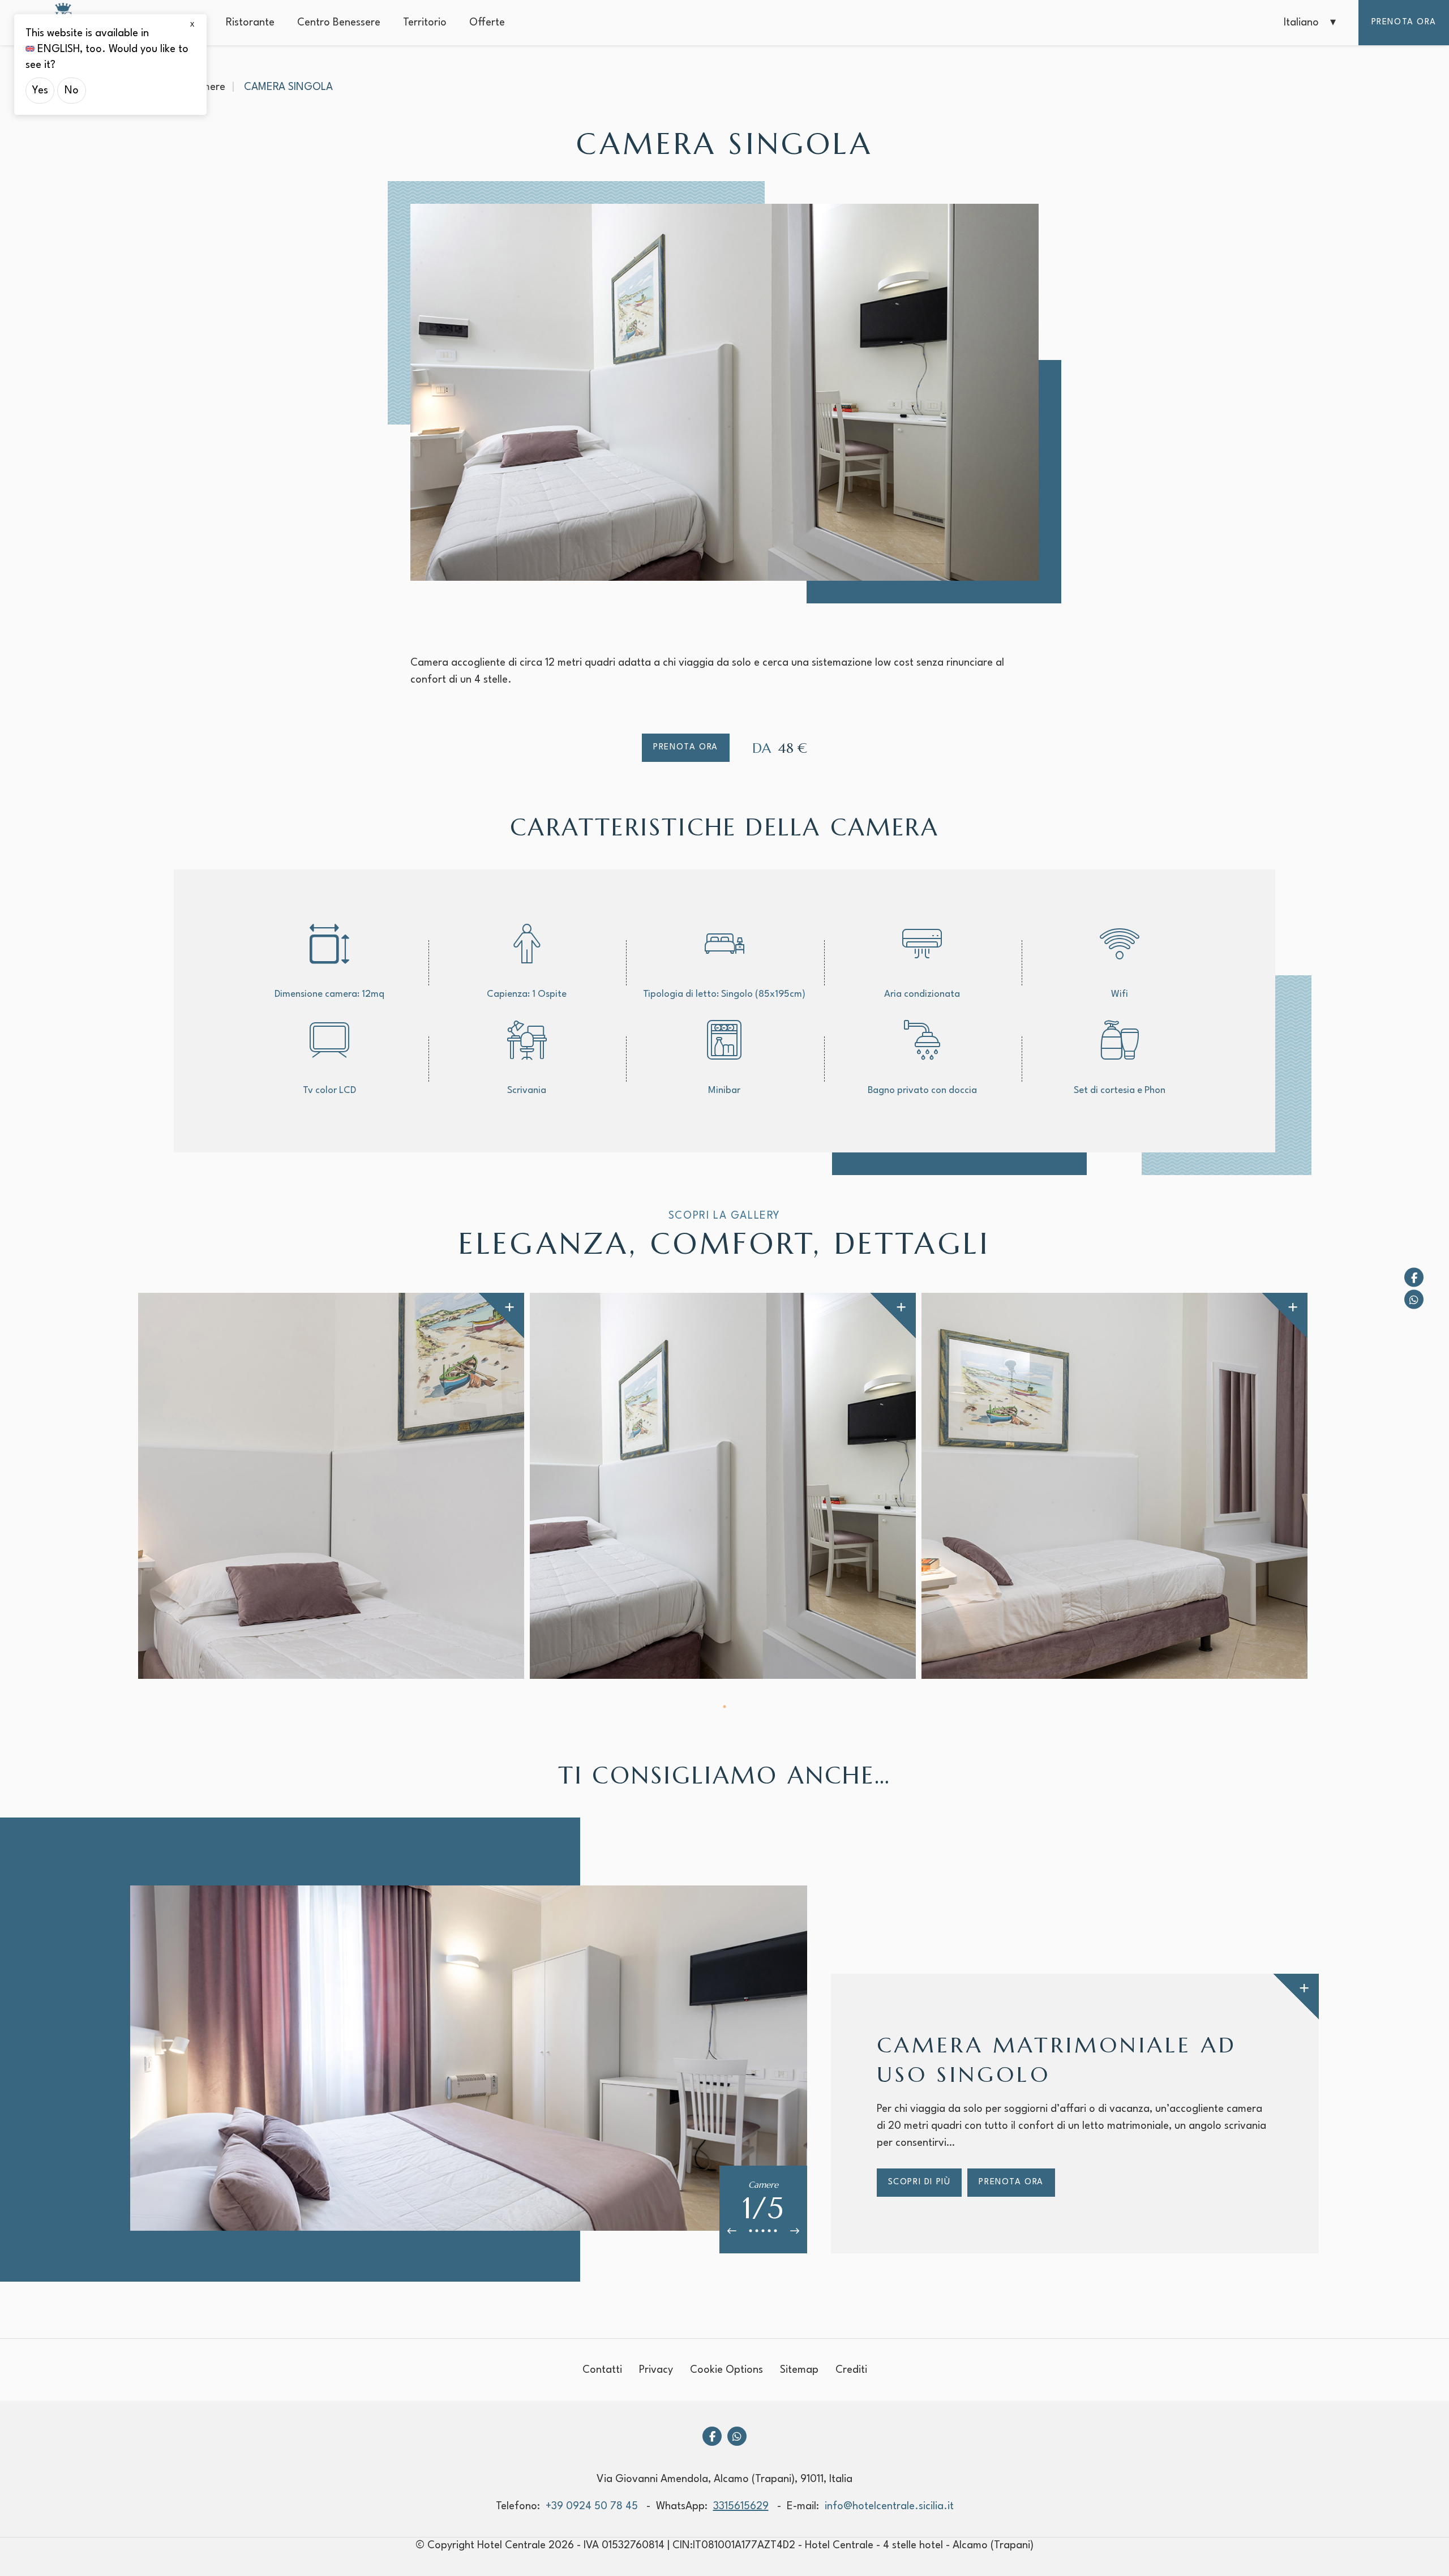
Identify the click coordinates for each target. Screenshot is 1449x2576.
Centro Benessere (339, 23)
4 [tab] (769, 2231)
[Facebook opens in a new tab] (1414, 1277)
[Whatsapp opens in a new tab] (1414, 1299)
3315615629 (741, 2506)
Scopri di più (919, 2182)
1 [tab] (725, 1707)
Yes (40, 91)
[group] (331, 1486)
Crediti (851, 2370)
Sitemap (799, 2370)
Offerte (487, 23)
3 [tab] (763, 2231)
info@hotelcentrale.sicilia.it (889, 2506)
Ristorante (250, 23)
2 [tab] (757, 2231)
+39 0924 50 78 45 (592, 2506)
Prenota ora (1404, 22)
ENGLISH (59, 49)
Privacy (656, 2370)
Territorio (425, 23)
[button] (1310, 23)
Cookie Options (726, 2370)
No (72, 91)
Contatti (602, 2370)
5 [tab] (776, 2231)
